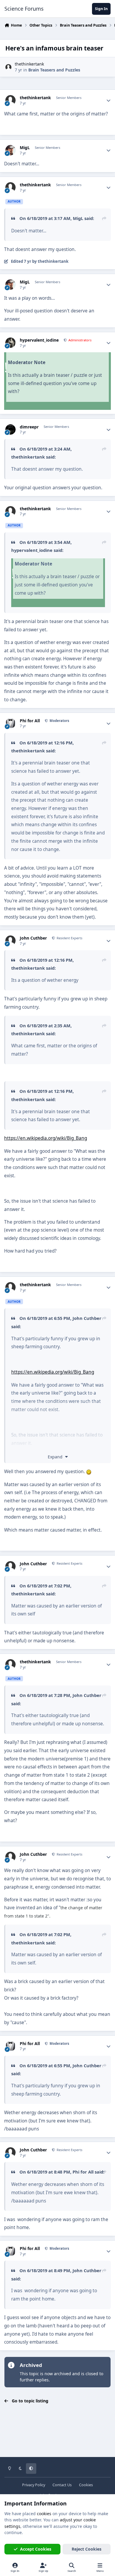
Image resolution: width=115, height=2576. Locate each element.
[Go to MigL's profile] (10, 150)
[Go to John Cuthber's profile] (10, 941)
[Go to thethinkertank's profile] (8, 67)
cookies (44, 2514)
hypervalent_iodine (39, 340)
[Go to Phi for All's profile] (10, 723)
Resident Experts (69, 938)
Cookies (86, 2485)
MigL (25, 148)
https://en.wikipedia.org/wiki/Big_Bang (46, 1138)
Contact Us (62, 2485)
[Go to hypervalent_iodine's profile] (10, 343)
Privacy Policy (34, 2485)
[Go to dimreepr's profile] (10, 429)
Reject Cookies (87, 2549)
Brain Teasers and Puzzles (54, 70)
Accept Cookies (36, 2549)
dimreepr (29, 427)
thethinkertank (29, 64)
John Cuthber (33, 938)
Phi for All (30, 721)
